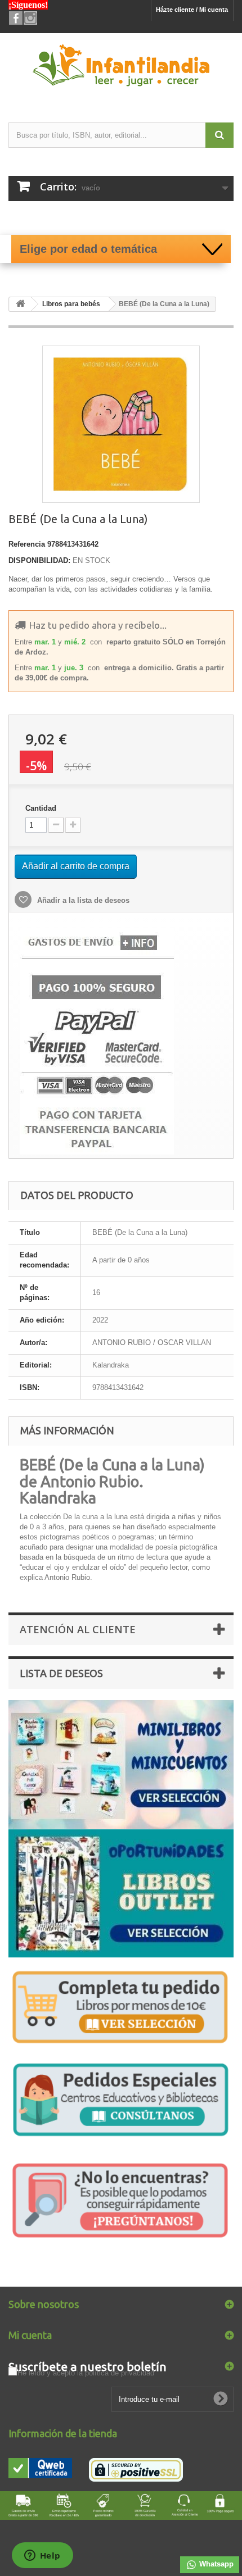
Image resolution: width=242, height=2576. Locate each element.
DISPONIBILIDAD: (39, 560)
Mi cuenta (30, 2335)
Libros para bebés (71, 304)
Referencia (27, 544)
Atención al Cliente (78, 1629)
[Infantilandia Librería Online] (121, 68)
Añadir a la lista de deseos (82, 900)
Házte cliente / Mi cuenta (192, 10)
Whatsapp (215, 2564)
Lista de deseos (61, 1673)
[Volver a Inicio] (20, 304)
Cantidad (41, 808)
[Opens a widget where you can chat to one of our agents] (42, 2556)
